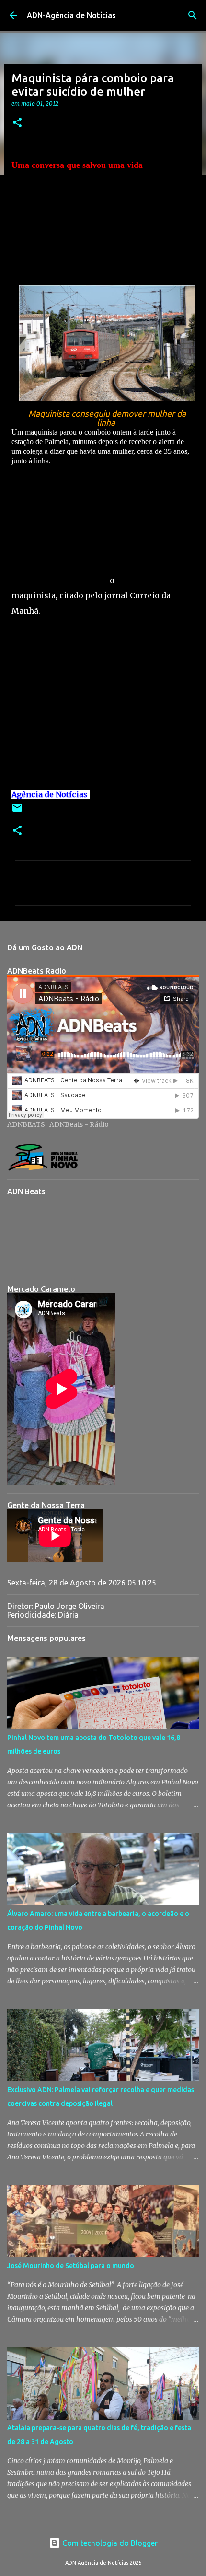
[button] (17, 123)
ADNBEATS (26, 1124)
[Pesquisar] (193, 15)
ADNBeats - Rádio (79, 1124)
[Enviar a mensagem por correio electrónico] (17, 811)
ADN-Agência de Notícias (71, 15)
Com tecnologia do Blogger (109, 2543)
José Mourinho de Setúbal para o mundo (71, 2266)
